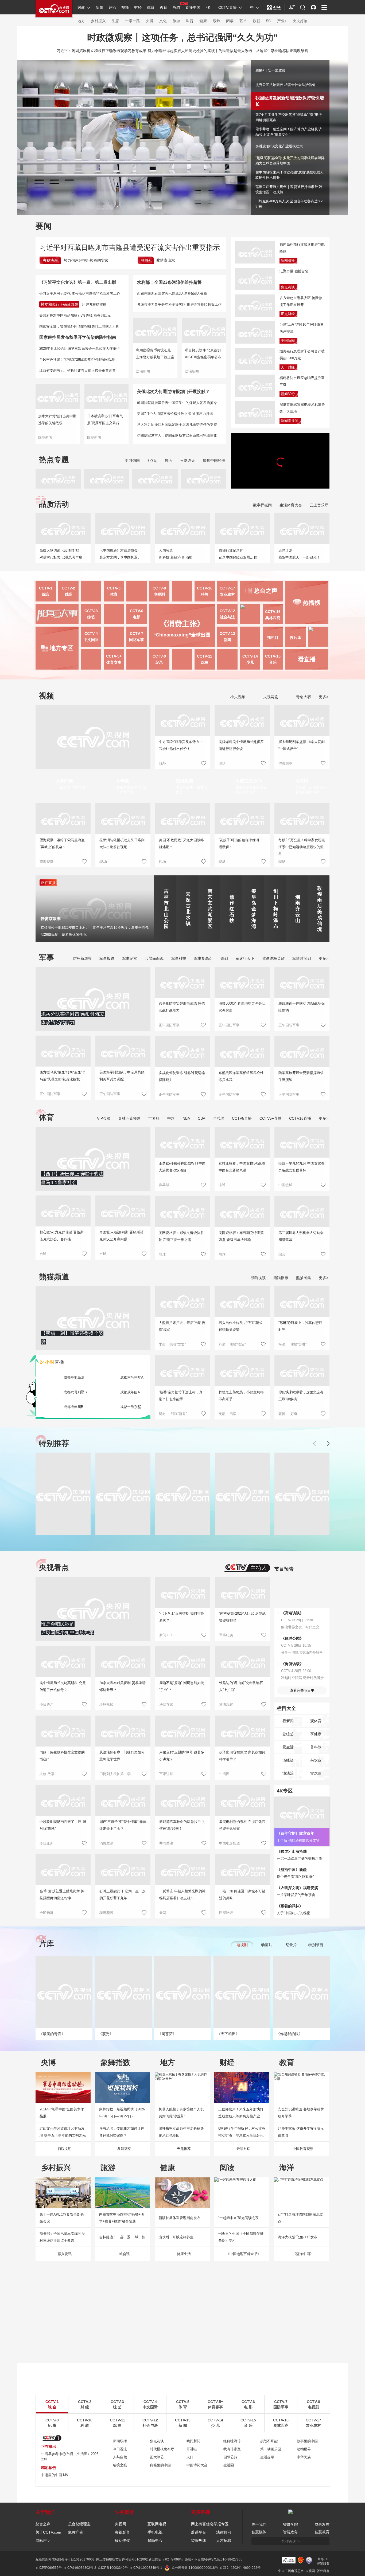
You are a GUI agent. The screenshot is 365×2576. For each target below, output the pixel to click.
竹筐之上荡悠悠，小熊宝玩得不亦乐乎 (241, 1396)
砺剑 (224, 958)
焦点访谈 (288, 287)
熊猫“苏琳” (298, 1344)
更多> (324, 697)
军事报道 (107, 958)
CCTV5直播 (242, 1118)
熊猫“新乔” (179, 1414)
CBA (201, 1118)
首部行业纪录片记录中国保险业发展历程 (238, 554)
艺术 (243, 21)
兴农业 (316, 1760)
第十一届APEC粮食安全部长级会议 (62, 2218)
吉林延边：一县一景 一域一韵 (122, 2237)
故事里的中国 (307, 2441)
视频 (125, 7)
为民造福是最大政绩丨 (237, 51)
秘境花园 (106, 1913)
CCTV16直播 (300, 1118)
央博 (150, 21)
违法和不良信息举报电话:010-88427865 (213, 2559)
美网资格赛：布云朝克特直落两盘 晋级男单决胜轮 (241, 1236)
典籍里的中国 (160, 2465)
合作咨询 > (290, 2541)
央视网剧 (270, 697)
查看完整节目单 (302, 1690)
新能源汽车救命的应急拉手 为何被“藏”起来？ (182, 1825)
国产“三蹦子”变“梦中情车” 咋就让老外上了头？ (123, 1825)
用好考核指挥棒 (94, 304)
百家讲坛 (166, 1774)
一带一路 (133, 21)
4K (208, 7)
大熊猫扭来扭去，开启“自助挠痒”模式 (182, 1326)
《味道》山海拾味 (292, 1851)
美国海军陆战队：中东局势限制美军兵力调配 (122, 1076)
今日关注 (46, 1704)
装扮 (282, 1414)
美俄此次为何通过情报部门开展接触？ (173, 392)
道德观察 (226, 1704)
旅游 (176, 21)
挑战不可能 (269, 2441)
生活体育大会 (291, 505)
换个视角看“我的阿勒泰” (295, 1877)
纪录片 (291, 1945)
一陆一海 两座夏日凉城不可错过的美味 (242, 1895)
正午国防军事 (50, 1094)
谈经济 (288, 1760)
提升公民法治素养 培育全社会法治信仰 (286, 85)
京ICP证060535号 (49, 2568)
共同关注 (166, 1843)
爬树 (162, 1414)
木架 (162, 1344)
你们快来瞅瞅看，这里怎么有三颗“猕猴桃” (301, 1396)
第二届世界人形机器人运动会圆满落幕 (301, 1236)
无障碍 (292, 12)
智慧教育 (322, 2532)
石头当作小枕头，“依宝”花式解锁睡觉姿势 (240, 1326)
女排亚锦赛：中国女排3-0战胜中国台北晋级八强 (242, 1167)
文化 (163, 21)
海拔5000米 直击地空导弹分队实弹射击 (242, 1007)
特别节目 (316, 1945)
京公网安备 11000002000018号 (195, 2568)
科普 (190, 21)
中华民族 (304, 2457)
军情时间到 (302, 958)
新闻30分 (288, 394)
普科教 (316, 1747)
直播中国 (193, 7)
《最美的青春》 (52, 2034)
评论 (112, 7)
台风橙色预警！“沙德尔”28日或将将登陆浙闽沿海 (77, 359)
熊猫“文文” (178, 1344)
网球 (162, 1254)
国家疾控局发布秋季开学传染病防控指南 (78, 337)
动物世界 (304, 2449)
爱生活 (288, 1747)
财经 (138, 7)
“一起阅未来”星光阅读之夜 (238, 2218)
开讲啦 (192, 2449)
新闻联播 (288, 260)
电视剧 (242, 1945)
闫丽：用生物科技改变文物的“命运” (62, 1756)
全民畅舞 (46, 1913)
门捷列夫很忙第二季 (115, 1774)
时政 (81, 7)
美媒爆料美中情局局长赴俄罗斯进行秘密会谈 (241, 745)
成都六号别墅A (132, 1377)
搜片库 (296, 638)
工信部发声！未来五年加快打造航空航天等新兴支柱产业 (241, 2113)
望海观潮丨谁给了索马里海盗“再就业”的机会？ (62, 843)
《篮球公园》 (292, 1638)
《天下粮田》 (228, 2034)
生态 (115, 21)
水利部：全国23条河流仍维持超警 (169, 282)
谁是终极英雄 (273, 958)
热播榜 (312, 603)
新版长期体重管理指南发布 (180, 2218)
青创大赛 (303, 697)
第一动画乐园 (271, 2449)
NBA (186, 1118)
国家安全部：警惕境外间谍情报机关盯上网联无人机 (79, 326)
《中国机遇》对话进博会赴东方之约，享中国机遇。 (120, 554)
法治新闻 (143, 371)
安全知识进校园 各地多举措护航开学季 (301, 2113)
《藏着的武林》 (290, 1906)
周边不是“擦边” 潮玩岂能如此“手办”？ (182, 1686)
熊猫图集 (304, 1278)
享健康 (316, 1734)
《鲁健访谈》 (292, 1664)
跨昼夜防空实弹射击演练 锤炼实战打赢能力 (182, 1007)
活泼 (233, 1414)
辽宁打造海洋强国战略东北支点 (300, 2218)
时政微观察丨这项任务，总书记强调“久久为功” (183, 37)
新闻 (99, 7)
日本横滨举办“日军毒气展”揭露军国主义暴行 (105, 420)
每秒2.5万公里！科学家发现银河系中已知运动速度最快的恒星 (302, 847)
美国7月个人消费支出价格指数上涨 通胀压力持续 (175, 414)
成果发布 (322, 2524)
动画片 (267, 1945)
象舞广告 (76, 2532)
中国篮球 (285, 1185)
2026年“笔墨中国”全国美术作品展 (62, 2113)
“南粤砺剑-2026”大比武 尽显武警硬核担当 (242, 1617)
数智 (257, 21)
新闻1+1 (166, 1635)
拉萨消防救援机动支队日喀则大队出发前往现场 (122, 843)
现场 (222, 763)
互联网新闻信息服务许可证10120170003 (65, 2559)
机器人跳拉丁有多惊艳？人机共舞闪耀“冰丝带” (181, 2113)
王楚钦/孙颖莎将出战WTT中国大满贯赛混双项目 (182, 1167)
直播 (52, 1362)
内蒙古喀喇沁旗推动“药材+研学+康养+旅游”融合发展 (122, 2218)
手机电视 (155, 2532)
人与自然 (120, 2457)
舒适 (222, 1344)
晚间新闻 (193, 2441)
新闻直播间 (290, 421)
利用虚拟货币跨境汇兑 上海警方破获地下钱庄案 (155, 354)
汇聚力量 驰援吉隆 (294, 271)
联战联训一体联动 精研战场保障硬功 (302, 1007)
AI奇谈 (123, 781)
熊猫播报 (281, 1278)
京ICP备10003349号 (113, 2568)
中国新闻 (288, 341)
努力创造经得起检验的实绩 (86, 260)
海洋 (287, 2168)
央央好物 (300, 21)
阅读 (230, 21)
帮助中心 (155, 2540)
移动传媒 (122, 2540)
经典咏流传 (232, 2441)
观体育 (316, 1721)
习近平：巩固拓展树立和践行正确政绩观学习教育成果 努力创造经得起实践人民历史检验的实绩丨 (138, 51)
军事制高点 (203, 958)
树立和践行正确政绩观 (59, 304)
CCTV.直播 (228, 7)
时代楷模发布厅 (162, 2449)
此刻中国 (65, 781)
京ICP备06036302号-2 (80, 2568)
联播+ (146, 260)
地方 (81, 21)
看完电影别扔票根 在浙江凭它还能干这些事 (242, 1825)
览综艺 (288, 1734)
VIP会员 (104, 1118)
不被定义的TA (249, 781)
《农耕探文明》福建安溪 (297, 1888)
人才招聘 (224, 2540)
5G (269, 21)
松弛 (282, 1344)
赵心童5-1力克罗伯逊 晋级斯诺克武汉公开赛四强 (62, 1236)
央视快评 (50, 260)
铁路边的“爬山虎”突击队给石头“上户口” (241, 1686)
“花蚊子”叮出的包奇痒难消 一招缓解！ (241, 843)
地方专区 (61, 648)
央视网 (121, 2524)
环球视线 (106, 1704)
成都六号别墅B (75, 1392)
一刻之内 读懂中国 (71, 787)
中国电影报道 (230, 1843)
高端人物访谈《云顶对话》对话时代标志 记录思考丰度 (61, 554)
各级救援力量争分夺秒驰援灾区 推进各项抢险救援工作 (179, 304)
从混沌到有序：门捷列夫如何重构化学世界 (122, 1756)
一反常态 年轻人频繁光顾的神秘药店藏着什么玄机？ (182, 1895)
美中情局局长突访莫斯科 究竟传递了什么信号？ (63, 1686)
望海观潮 (285, 763)
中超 (171, 1118)
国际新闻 (45, 437)
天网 (163, 1913)
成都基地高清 (74, 1377)
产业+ (282, 21)
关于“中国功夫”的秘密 (294, 1913)
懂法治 (288, 1773)
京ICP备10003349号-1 (146, 2568)
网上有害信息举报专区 (210, 2524)
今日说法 (120, 2449)
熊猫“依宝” (238, 1344)
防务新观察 (82, 958)
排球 (222, 1185)
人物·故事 (47, 1774)
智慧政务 (290, 2532)
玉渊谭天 (188, 461)
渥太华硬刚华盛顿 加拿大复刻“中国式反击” (302, 745)
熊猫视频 (258, 1278)
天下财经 (288, 367)
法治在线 (166, 1704)
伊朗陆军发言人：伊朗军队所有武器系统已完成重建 (177, 436)
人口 (190, 2457)
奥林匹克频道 (129, 1118)
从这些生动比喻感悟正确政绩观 (282, 51)
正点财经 (288, 314)
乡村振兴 (98, 21)
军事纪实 (130, 958)
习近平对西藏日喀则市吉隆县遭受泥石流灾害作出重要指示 (130, 247)
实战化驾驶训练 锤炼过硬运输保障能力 (182, 1076)
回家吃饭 (226, 1913)
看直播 (307, 659)
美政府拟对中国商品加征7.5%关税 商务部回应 (75, 315)
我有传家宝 (232, 2449)
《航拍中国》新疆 (292, 1870)
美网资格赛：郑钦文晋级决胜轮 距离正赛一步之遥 (181, 1236)
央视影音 (122, 2532)
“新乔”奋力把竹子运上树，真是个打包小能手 (181, 1396)
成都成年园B (73, 1407)
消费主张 (106, 1843)
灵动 (222, 1414)
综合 (282, 1254)
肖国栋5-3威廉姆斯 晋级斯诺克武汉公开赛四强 (121, 1236)
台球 (43, 1254)
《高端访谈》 (292, 1613)
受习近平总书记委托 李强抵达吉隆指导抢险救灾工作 (80, 294)
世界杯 (154, 1118)
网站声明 (43, 2540)
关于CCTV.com (48, 2532)
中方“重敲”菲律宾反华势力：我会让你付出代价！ (181, 745)
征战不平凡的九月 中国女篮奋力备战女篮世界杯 (302, 1167)
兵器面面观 (154, 958)
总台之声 (43, 2524)
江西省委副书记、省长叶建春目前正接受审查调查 (77, 370)
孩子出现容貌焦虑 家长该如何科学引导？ (242, 1756)
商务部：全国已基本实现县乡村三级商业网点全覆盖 (62, 2237)
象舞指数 (115, 2062)
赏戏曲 (316, 1773)
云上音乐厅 (319, 505)
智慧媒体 (259, 2532)
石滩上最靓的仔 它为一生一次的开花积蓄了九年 (123, 1895)
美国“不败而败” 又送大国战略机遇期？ (181, 843)
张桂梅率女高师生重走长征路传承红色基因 (181, 2132)
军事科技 (179, 958)
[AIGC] (274, 7)
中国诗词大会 (197, 2465)
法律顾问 (224, 2532)
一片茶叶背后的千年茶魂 (296, 1895)
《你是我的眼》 (289, 2034)
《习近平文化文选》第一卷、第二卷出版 (78, 282)
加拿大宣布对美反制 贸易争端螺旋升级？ (123, 1686)
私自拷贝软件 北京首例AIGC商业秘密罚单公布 (203, 354)
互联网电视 (157, 2524)
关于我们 (259, 2524)
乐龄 (216, 21)
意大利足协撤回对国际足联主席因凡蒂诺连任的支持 (177, 425)
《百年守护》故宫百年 (296, 1833)
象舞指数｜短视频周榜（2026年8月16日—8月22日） (122, 2113)
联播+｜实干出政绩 (270, 70)
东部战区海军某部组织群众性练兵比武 (241, 1076)
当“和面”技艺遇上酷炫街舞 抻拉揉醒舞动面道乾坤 (62, 1895)
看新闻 (288, 1721)
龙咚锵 (302, 781)
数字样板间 (262, 505)
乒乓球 (219, 1118)
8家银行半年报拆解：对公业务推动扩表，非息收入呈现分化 (242, 2132)
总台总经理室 (79, 2524)
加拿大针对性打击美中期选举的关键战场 (57, 420)
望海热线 (199, 2540)
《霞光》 (106, 2034)
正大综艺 (157, 2457)
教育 (164, 7)
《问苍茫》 (167, 2034)
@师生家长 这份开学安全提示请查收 (301, 2132)
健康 (203, 21)
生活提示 (267, 2457)
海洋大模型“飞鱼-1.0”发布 (298, 2237)
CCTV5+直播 (270, 1118)
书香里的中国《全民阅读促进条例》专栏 (241, 2237)
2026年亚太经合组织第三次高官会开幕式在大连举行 (79, 349)
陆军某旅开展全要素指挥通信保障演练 (301, 1076)
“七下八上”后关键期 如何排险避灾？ (182, 1617)
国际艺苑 (230, 2457)
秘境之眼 (120, 2465)
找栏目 (273, 638)
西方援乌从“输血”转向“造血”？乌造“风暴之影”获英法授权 (63, 1076)
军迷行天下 (245, 958)
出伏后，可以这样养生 (176, 2237)
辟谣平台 (199, 2532)
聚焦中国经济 (214, 461)
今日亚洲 (46, 1843)
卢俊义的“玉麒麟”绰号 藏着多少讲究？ (182, 1756)
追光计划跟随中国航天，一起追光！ (299, 554)
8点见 (152, 461)
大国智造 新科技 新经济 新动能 (176, 554)
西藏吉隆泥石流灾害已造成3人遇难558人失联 (172, 294)
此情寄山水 (166, 260)
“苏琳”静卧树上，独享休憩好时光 (300, 1326)
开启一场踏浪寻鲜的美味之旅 (299, 1859)
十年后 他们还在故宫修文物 (298, 1840)
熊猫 (176, 7)
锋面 (169, 461)
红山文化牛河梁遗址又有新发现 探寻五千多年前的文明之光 (63, 2132)
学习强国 (132, 461)
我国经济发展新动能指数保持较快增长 (285, 99)
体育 (151, 7)
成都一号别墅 (131, 1407)
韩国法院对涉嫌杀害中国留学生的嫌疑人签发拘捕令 (177, 403)
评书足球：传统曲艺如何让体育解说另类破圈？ (122, 2132)
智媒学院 (290, 2524)
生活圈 (224, 1774)
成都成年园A (130, 1392)
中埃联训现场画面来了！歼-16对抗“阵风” (63, 1825)
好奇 (294, 1414)
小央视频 (237, 697)
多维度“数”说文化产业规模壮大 (279, 146)
